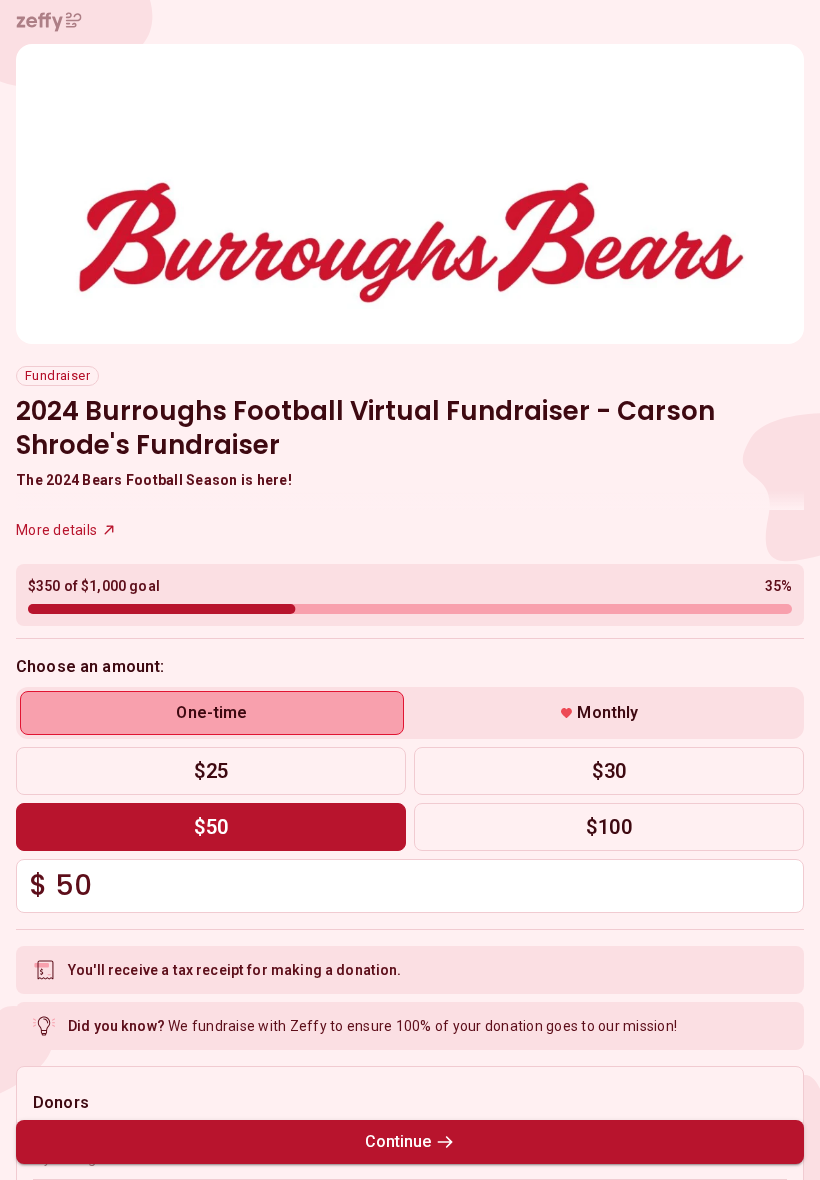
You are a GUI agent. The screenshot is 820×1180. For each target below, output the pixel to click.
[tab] (212, 713)
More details (56, 530)
